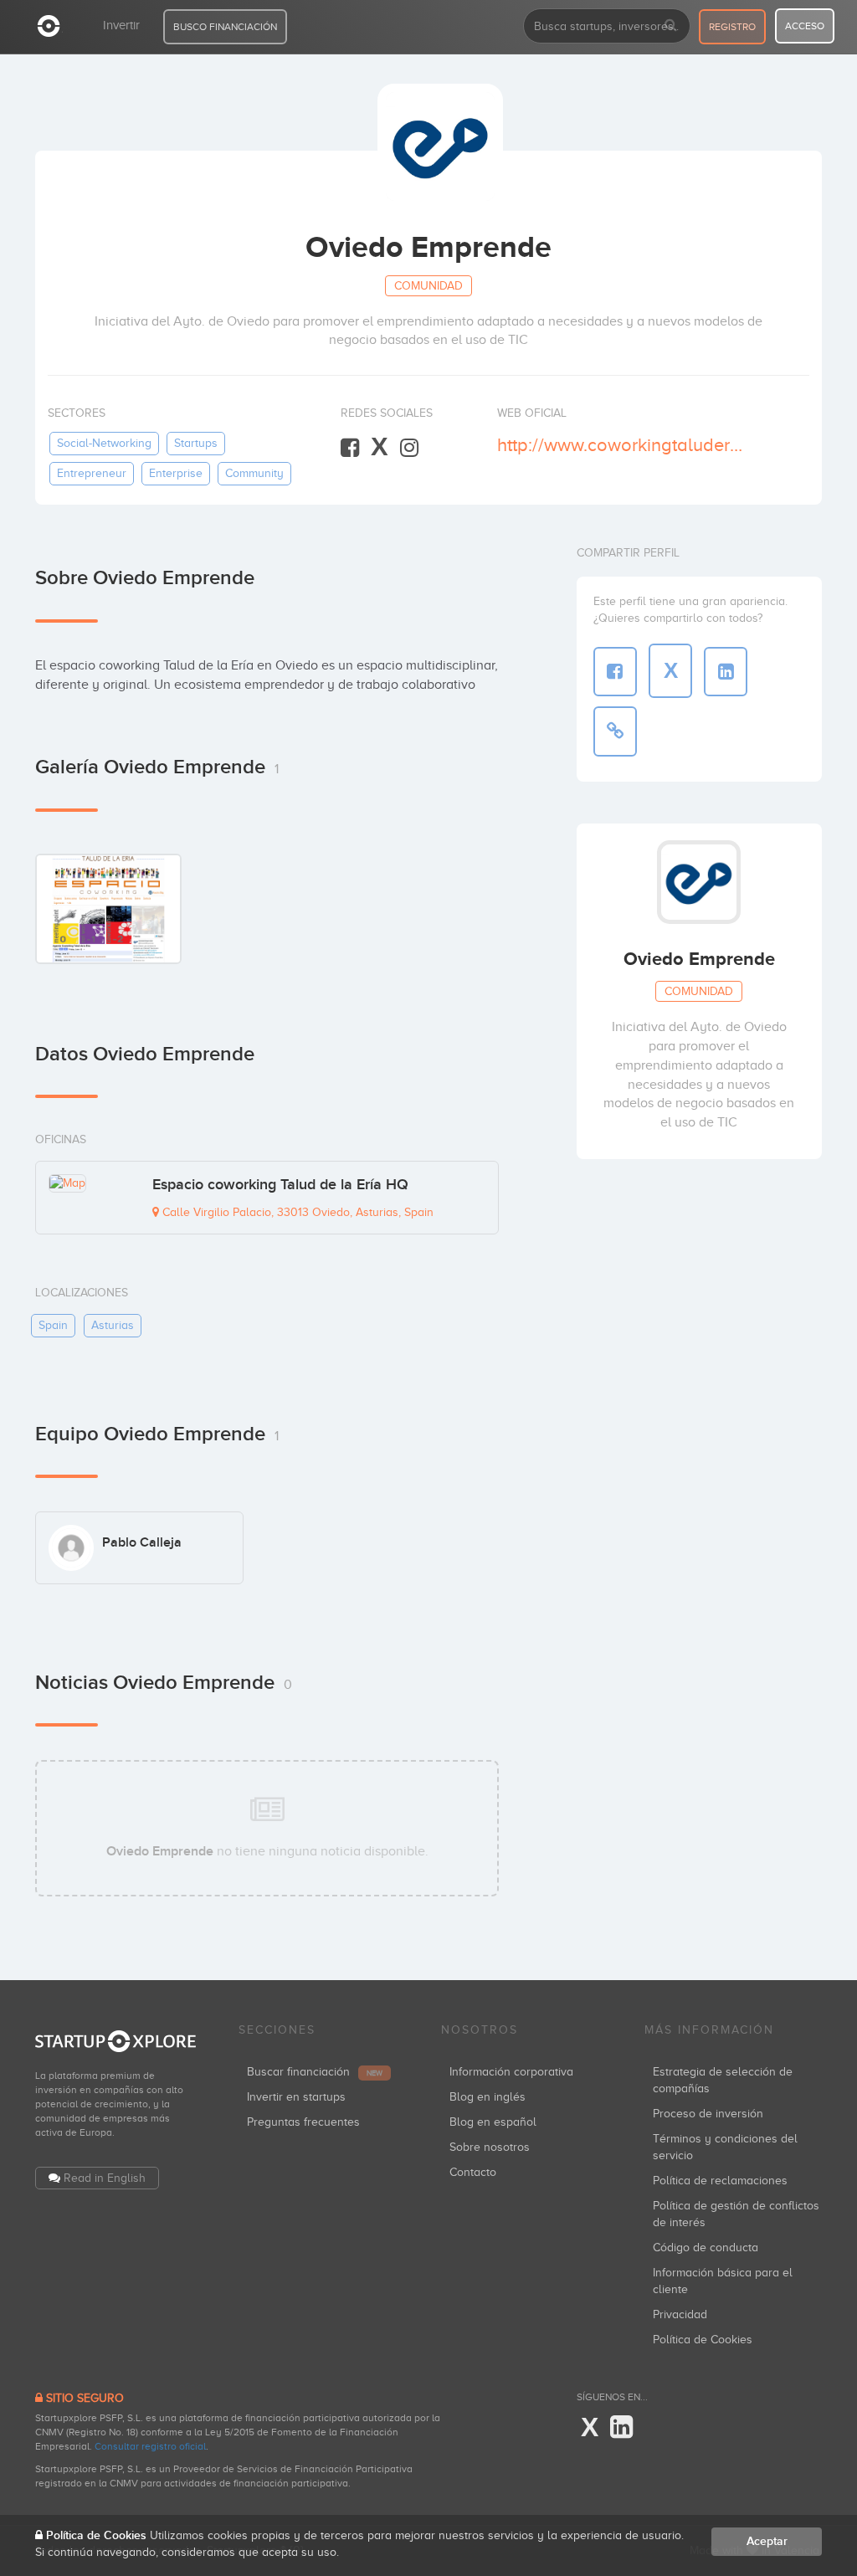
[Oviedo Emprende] (108, 908)
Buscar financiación (315, 2072)
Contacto (473, 2172)
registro (732, 27)
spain (53, 1325)
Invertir (121, 25)
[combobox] (607, 26)
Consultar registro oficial (150, 2446)
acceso (805, 26)
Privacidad (680, 2314)
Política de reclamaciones (720, 2181)
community (254, 473)
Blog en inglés (488, 2097)
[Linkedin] (621, 2428)
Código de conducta (706, 2248)
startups (196, 443)
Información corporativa (511, 2072)
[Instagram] (409, 448)
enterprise (176, 473)
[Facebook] (350, 448)
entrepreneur (92, 473)
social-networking (104, 443)
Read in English (105, 2178)
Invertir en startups (296, 2097)
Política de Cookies (703, 2340)
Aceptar (767, 2541)
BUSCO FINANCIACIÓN (225, 27)
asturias (113, 1325)
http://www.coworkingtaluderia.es (621, 445)
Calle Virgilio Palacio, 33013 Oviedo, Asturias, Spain (296, 1212)
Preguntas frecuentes (303, 2122)
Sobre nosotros (490, 2147)
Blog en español (493, 2122)
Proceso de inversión (708, 2114)
